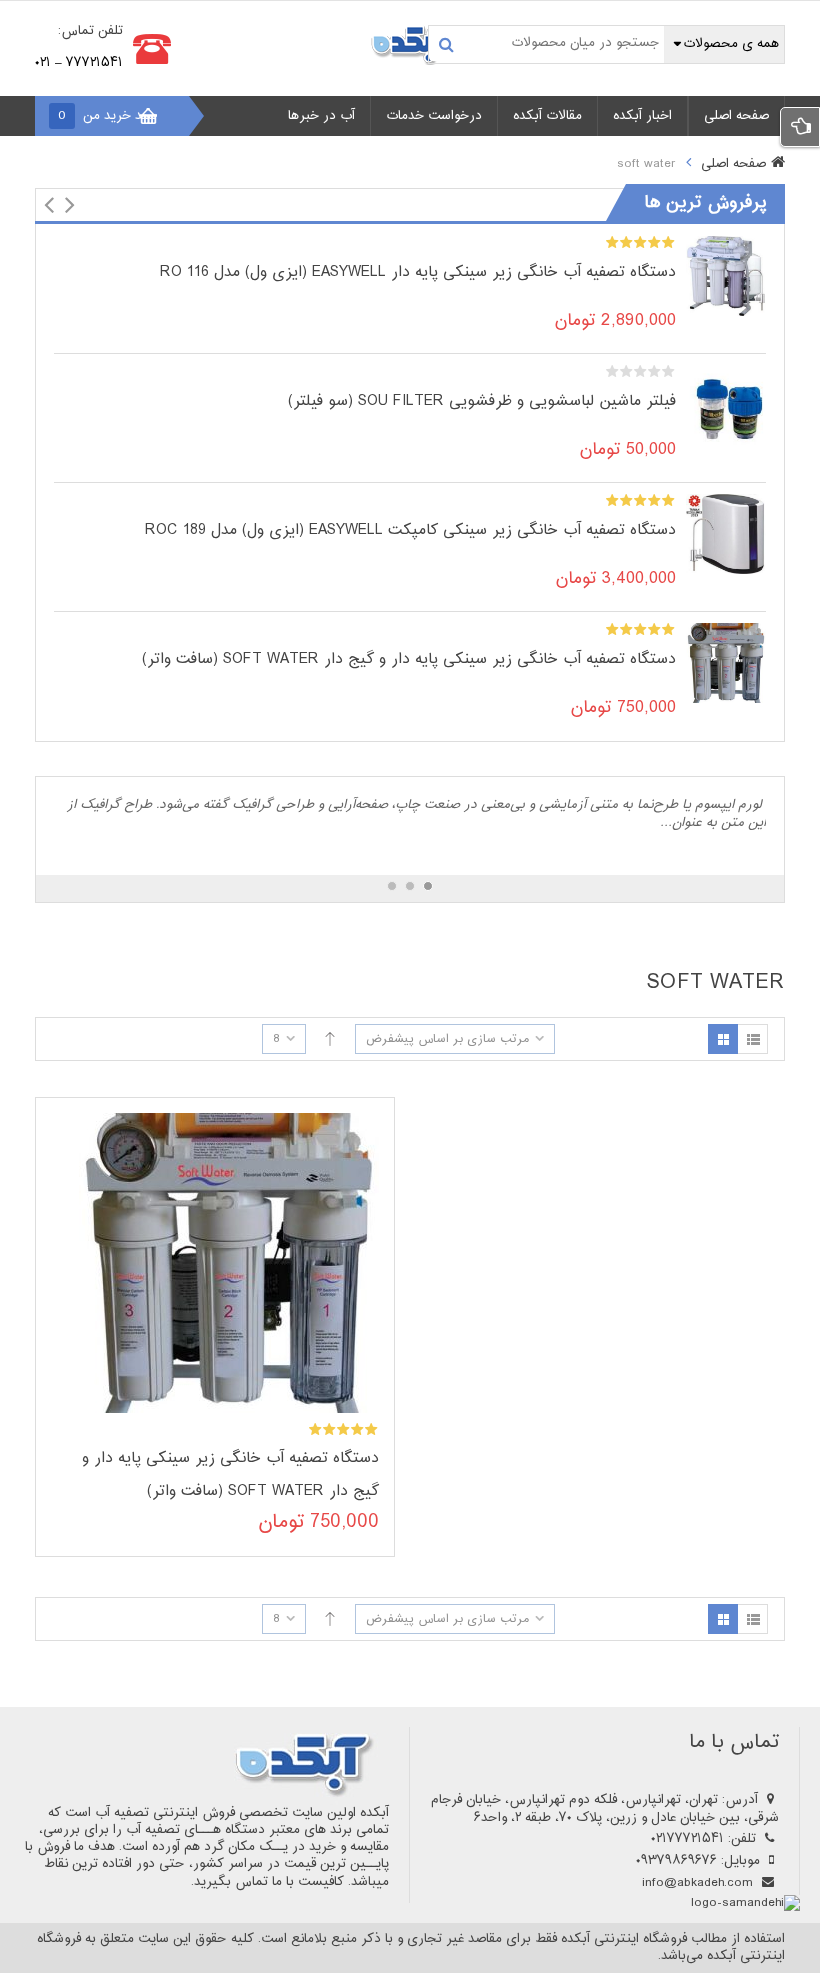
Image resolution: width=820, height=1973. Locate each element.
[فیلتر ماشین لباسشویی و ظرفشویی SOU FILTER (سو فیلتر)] (726, 406)
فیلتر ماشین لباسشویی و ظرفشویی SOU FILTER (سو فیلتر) (482, 401)
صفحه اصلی (733, 164)
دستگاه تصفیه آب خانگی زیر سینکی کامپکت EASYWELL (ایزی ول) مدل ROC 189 (410, 530)
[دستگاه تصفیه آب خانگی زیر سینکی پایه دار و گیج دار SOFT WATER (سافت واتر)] (726, 664)
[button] (48, 205)
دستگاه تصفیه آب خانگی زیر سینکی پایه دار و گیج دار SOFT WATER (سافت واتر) (409, 659)
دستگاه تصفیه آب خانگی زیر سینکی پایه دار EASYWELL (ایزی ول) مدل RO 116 (418, 272)
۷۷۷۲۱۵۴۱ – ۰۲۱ (79, 63)
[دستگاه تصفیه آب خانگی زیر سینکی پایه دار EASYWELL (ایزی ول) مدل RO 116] (726, 277)
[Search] (446, 44)
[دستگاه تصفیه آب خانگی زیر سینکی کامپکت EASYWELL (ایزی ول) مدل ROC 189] (726, 535)
